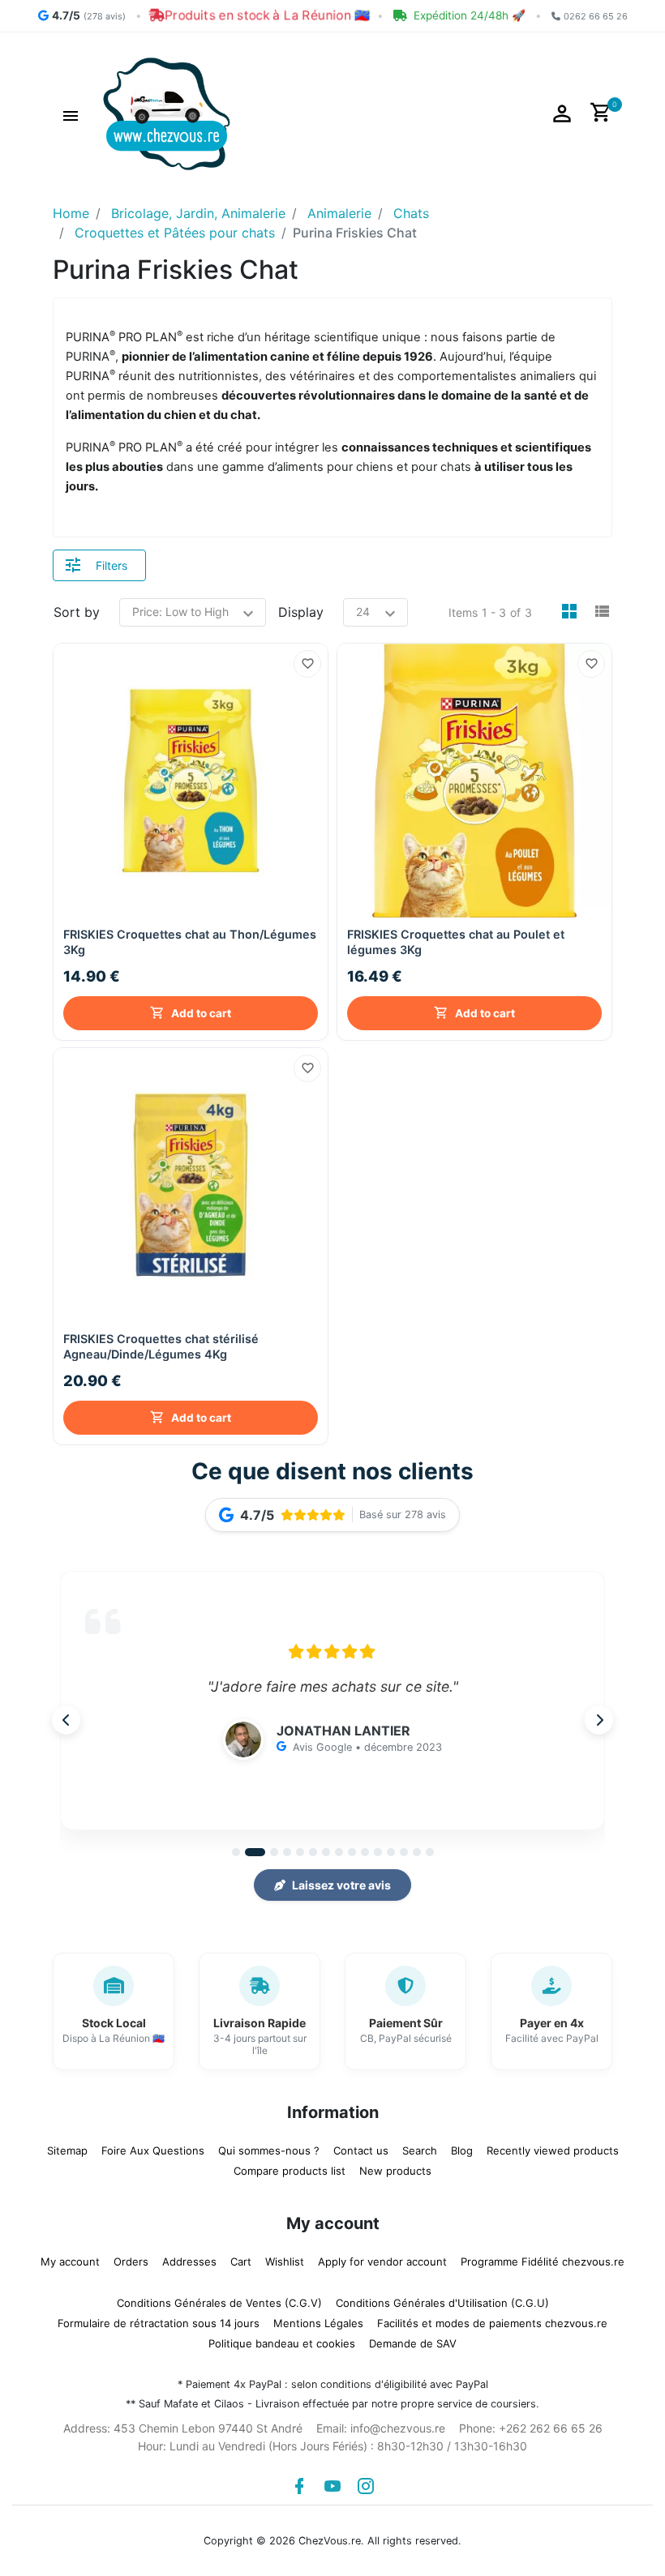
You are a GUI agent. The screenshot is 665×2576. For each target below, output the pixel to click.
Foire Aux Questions (153, 2150)
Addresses (189, 2261)
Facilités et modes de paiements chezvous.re (492, 2323)
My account (70, 2261)
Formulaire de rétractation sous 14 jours (159, 2323)
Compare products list (290, 2171)
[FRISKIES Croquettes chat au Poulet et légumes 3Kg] (474, 781)
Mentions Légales (318, 2323)
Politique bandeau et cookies (282, 2343)
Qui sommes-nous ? (269, 2150)
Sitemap (67, 2150)
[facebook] (299, 2486)
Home (71, 213)
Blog (462, 2150)
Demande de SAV (413, 2343)
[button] (71, 113)
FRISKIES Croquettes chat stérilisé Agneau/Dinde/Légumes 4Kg (161, 1346)
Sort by (77, 612)
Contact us (361, 2150)
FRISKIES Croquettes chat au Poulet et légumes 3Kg (456, 942)
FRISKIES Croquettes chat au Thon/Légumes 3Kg (190, 942)
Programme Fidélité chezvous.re (543, 2261)
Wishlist (285, 2261)
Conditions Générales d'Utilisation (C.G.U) (442, 2303)
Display (301, 612)
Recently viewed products (553, 2150)
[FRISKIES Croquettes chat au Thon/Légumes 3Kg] (191, 781)
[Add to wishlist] (307, 664)
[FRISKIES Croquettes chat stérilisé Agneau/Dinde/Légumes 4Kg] (191, 1185)
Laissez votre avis (341, 1885)
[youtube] (332, 2486)
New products (395, 2171)
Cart (241, 2261)
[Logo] (167, 113)
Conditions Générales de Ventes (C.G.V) (219, 2303)
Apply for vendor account (382, 2261)
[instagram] (366, 2486)
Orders (131, 2261)
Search (420, 2150)
